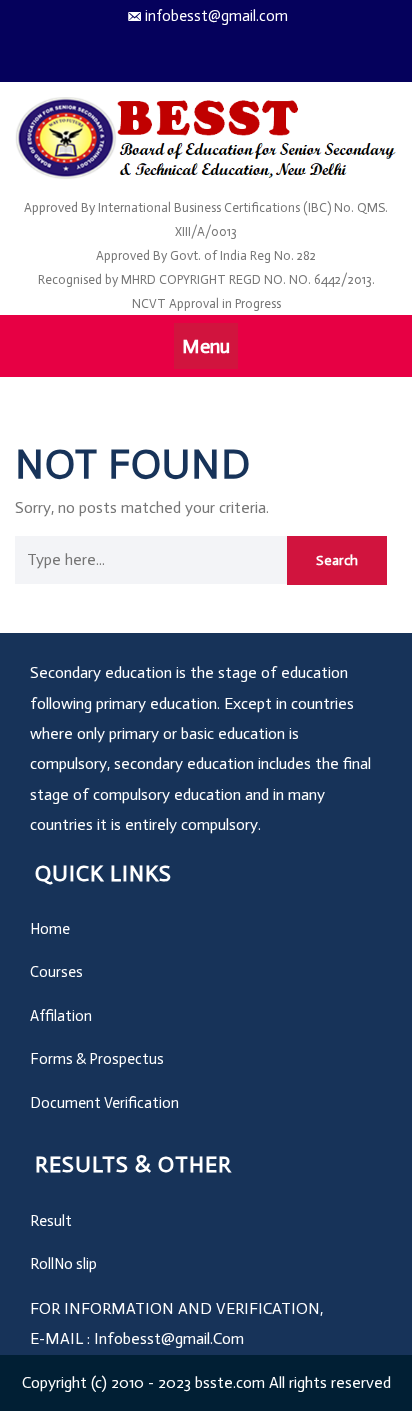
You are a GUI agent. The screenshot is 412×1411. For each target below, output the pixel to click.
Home (50, 929)
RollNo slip (63, 1264)
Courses (56, 972)
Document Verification (104, 1103)
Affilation (61, 1016)
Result (51, 1221)
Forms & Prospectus (97, 1059)
